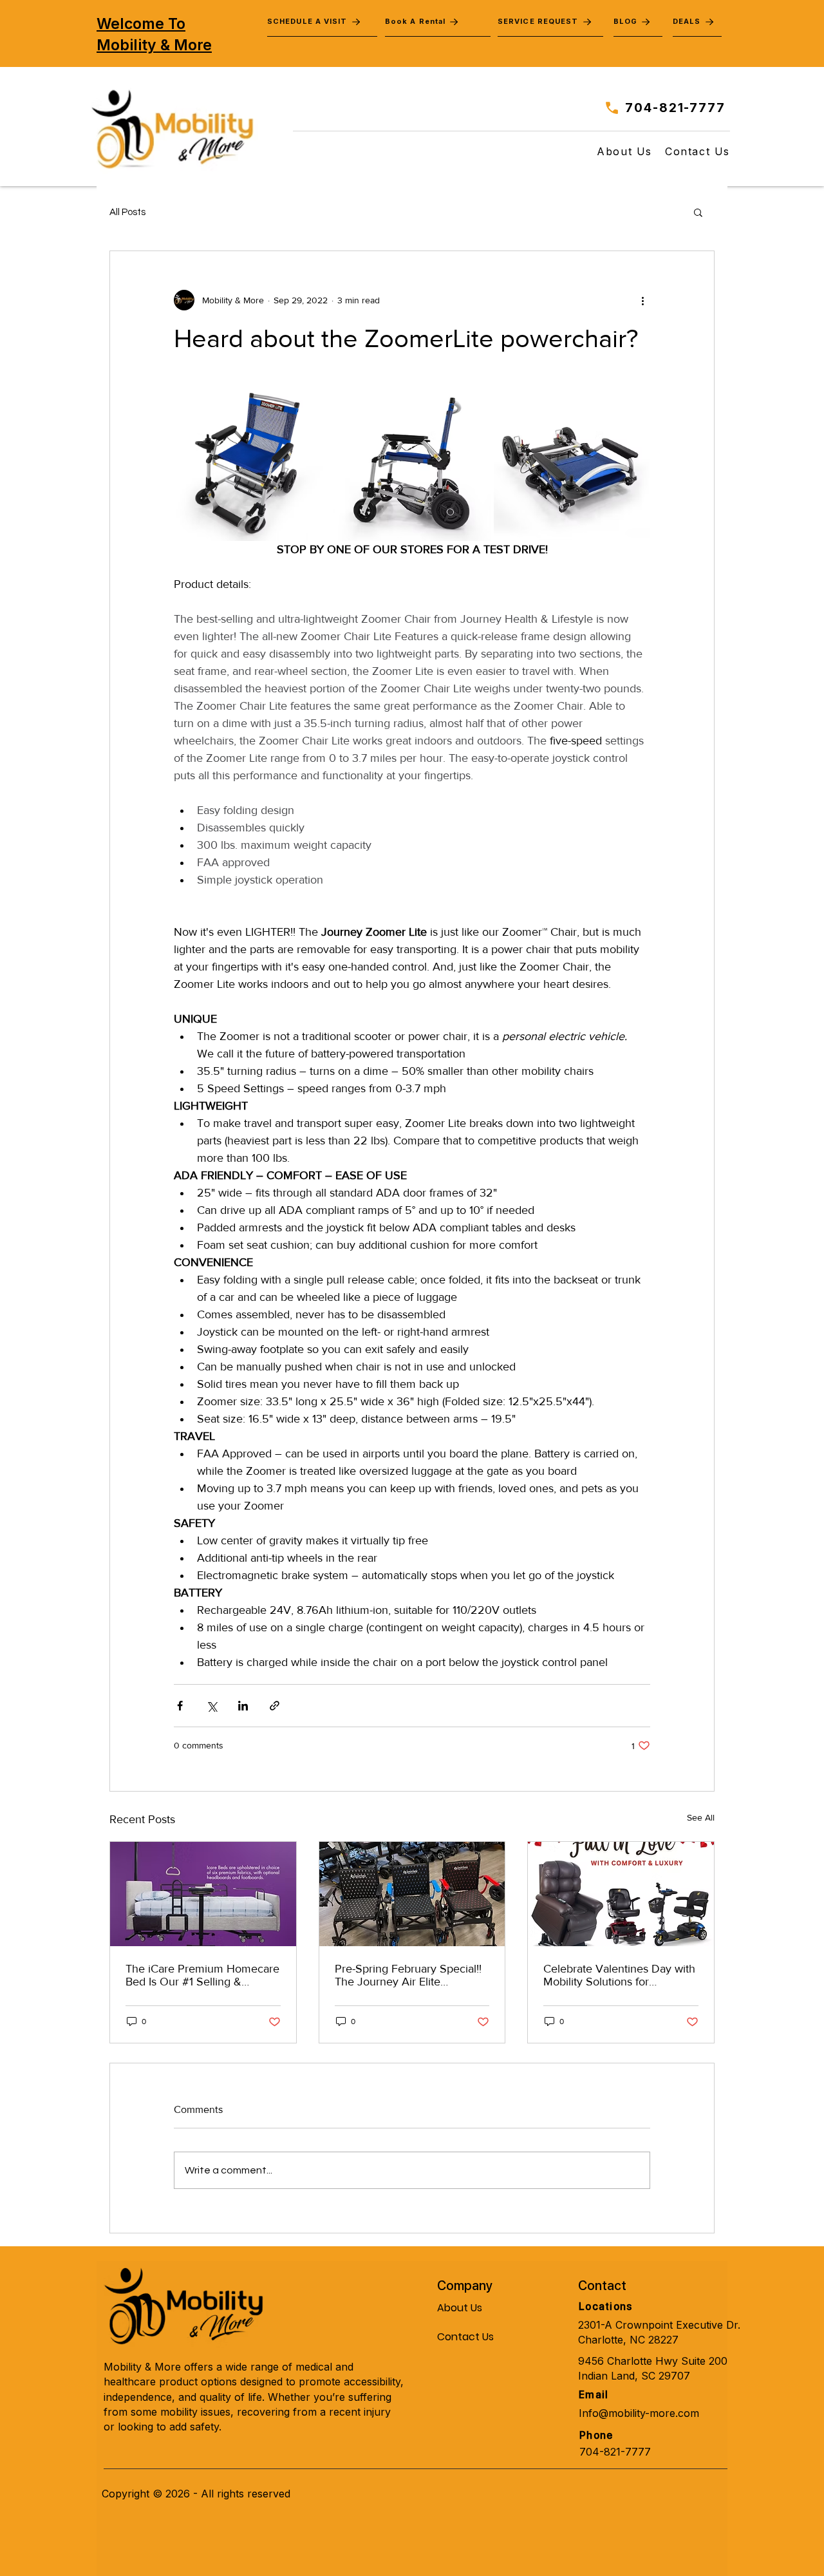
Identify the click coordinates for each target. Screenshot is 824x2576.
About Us (460, 2308)
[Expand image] (252, 463)
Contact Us (465, 2337)
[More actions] (642, 300)
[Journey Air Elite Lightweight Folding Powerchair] (412, 1894)
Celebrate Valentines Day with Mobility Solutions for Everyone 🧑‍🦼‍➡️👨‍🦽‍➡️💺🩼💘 (619, 1975)
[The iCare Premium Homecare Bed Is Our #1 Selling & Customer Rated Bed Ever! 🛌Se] (203, 1894)
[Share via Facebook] (180, 1706)
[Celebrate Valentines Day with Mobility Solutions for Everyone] (621, 1894)
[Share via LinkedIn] (243, 1706)
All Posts (127, 212)
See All (701, 1817)
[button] (698, 212)
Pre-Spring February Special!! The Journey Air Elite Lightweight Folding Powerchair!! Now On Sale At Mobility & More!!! (408, 1975)
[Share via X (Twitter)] (211, 1706)
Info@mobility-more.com (639, 2413)
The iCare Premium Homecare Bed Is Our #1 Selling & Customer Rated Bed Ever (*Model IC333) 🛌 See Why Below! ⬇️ (202, 1975)
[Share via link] (275, 1706)
